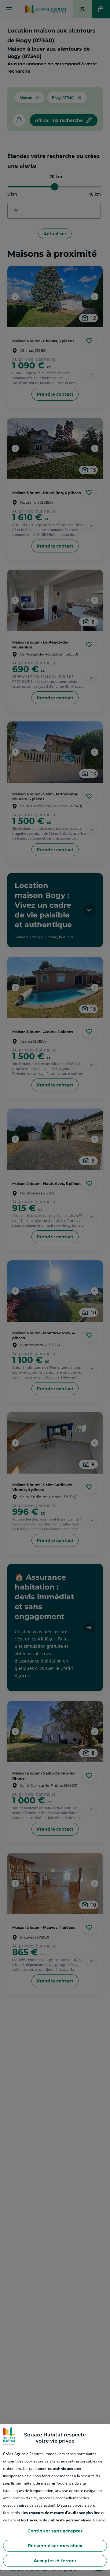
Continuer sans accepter (55, 2531)
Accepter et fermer (55, 2561)
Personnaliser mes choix (55, 2546)
